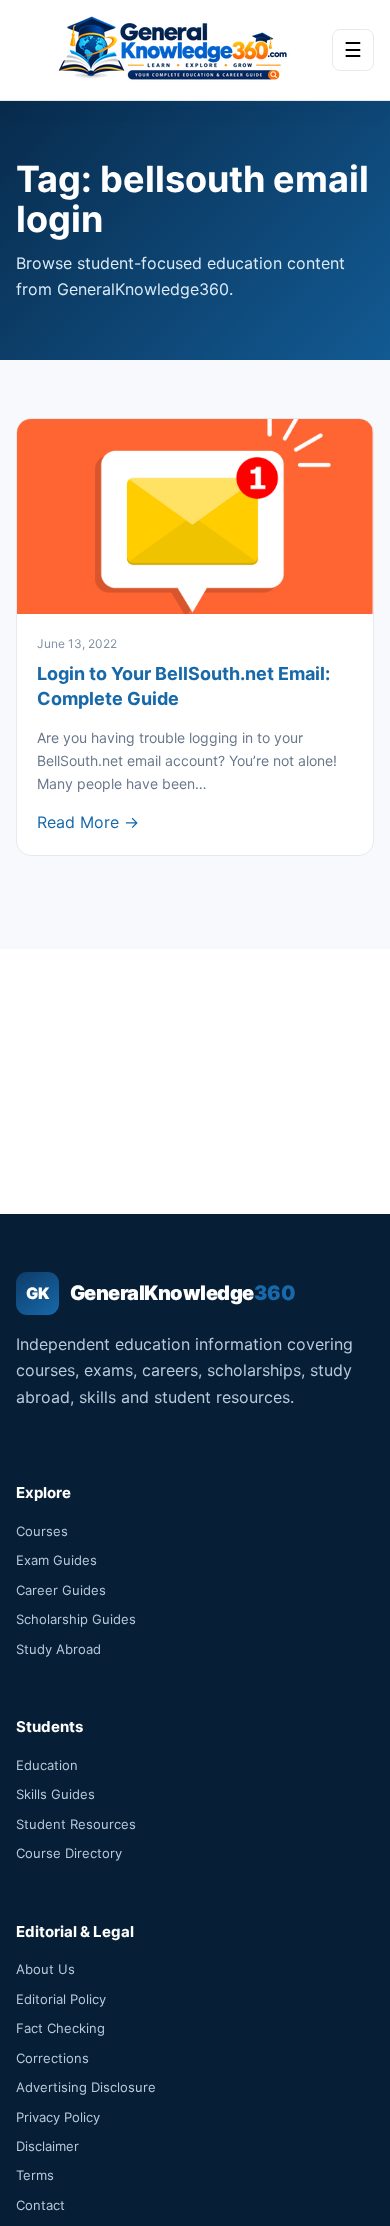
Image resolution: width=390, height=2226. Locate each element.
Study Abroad (58, 1649)
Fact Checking (60, 2028)
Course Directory (69, 1853)
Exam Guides (56, 1560)
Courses (42, 1531)
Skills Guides (55, 1794)
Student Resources (76, 1824)
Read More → (88, 822)
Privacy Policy (58, 2117)
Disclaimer (47, 2146)
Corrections (52, 2058)
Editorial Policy (61, 1999)
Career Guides (61, 1590)
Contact (40, 2205)
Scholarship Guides (76, 1619)
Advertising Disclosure (86, 2087)
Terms (35, 2175)
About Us (45, 1969)
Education (47, 1765)
